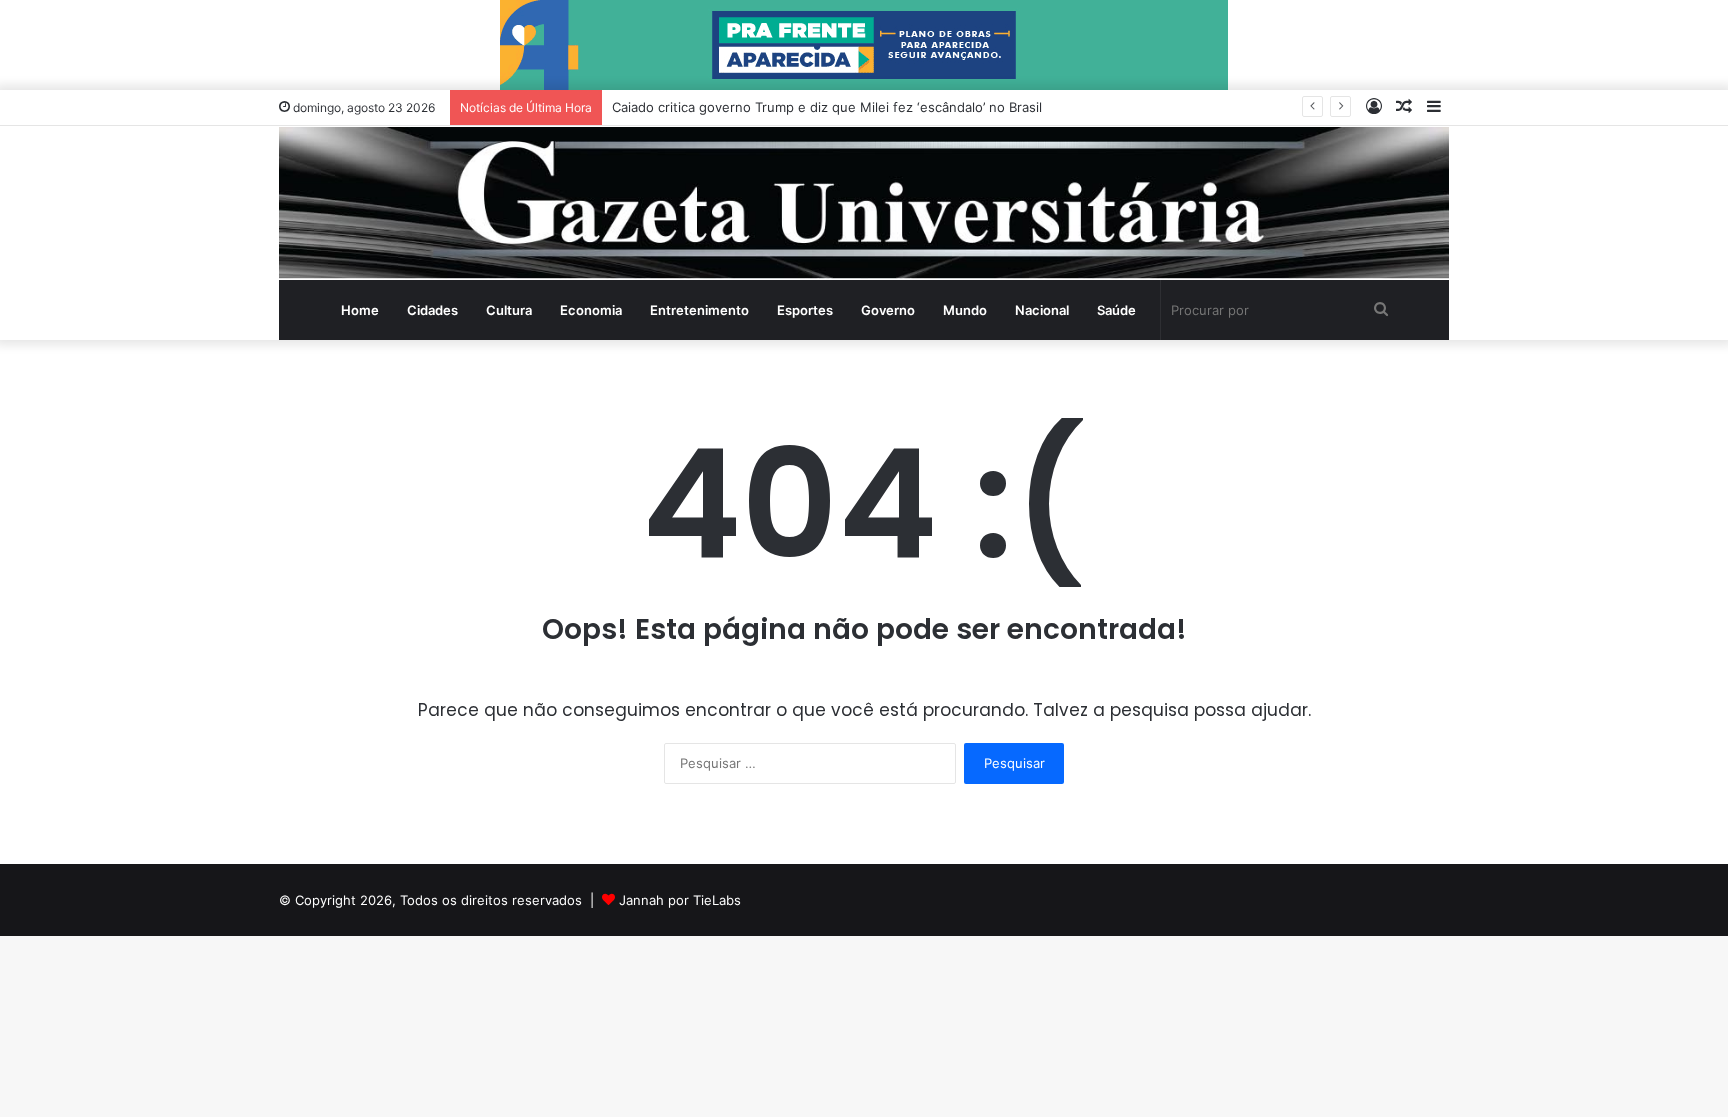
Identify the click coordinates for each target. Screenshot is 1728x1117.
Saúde (1116, 310)
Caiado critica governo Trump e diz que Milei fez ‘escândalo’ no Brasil (827, 107)
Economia (591, 310)
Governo (888, 310)
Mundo (965, 310)
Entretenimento (699, 310)
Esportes (805, 310)
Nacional (1042, 310)
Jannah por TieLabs (680, 900)
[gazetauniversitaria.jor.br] (864, 203)
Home (360, 310)
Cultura (509, 310)
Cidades (432, 310)
